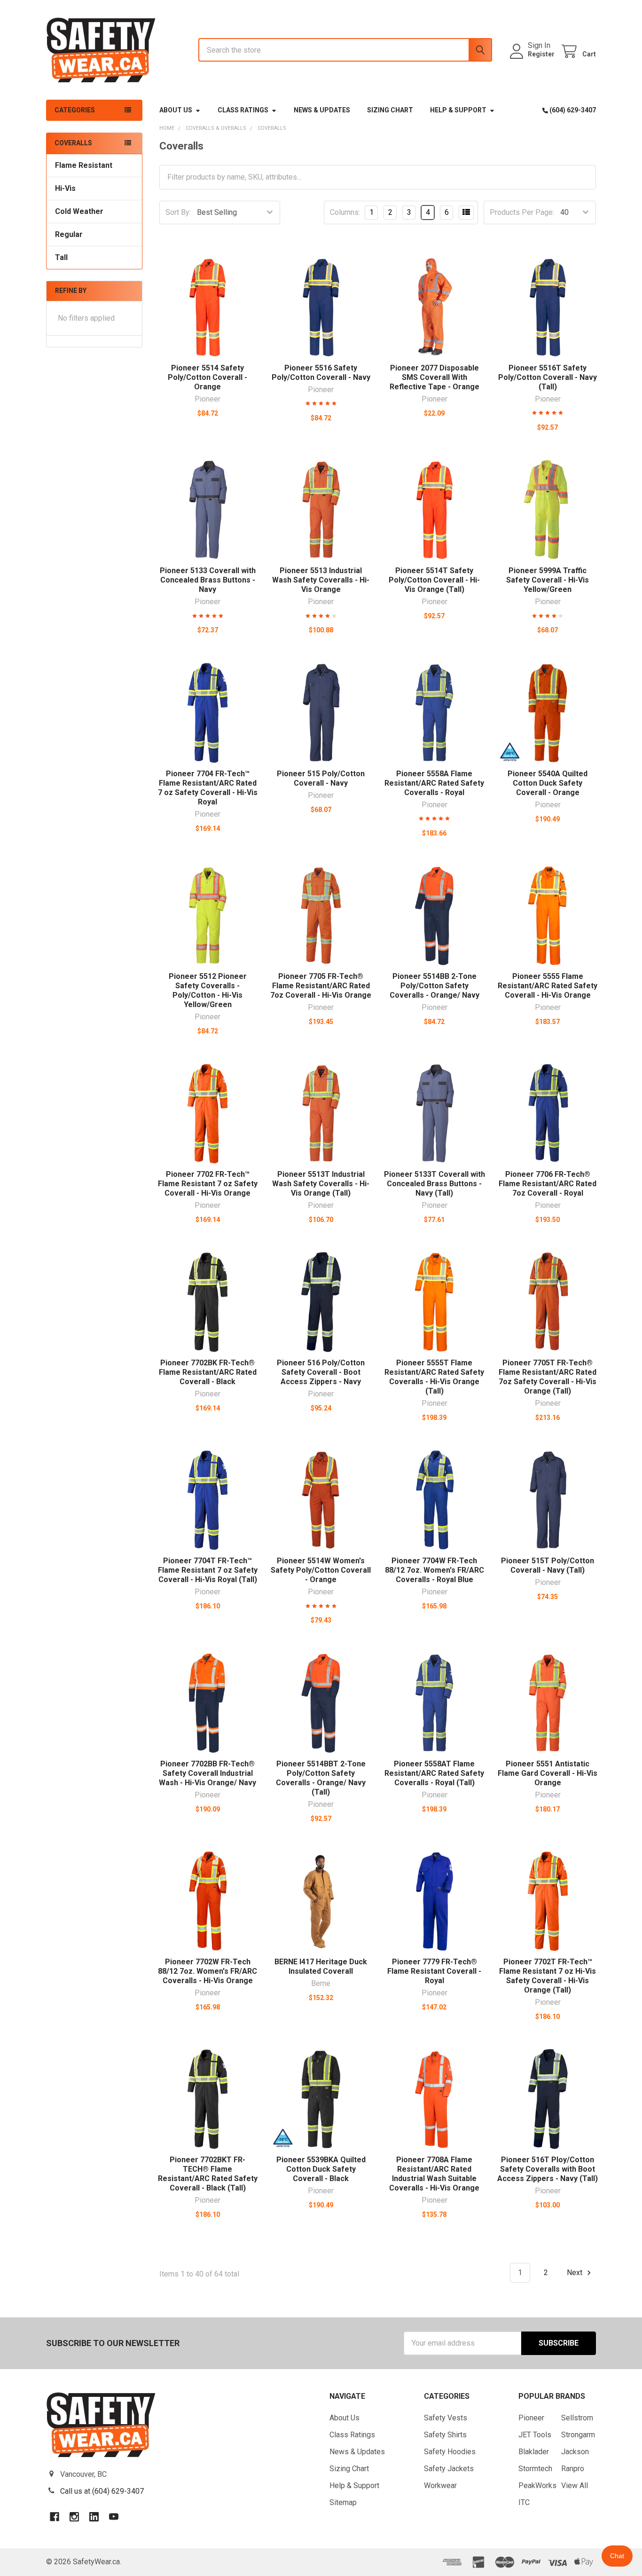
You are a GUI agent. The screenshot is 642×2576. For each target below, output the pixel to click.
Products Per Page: (522, 212)
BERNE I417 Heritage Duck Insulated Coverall (321, 1966)
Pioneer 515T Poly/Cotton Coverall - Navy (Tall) (548, 1565)
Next (575, 2273)
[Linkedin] (94, 2517)
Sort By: (178, 212)
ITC (524, 2502)
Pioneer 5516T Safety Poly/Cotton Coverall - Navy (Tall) (548, 377)
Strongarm (578, 2435)
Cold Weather (79, 211)
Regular (69, 234)
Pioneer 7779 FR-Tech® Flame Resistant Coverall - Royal (434, 1971)
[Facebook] (55, 2517)
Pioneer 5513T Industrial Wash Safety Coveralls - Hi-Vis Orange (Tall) (321, 1184)
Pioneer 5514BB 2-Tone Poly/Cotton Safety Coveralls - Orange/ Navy (435, 986)
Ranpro (573, 2469)
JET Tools (535, 2435)
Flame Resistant (84, 165)
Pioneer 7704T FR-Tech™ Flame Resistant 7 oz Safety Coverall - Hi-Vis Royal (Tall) (208, 1570)
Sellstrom (577, 2418)
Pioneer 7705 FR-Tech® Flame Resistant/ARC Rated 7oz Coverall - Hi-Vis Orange (321, 986)
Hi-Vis (65, 188)
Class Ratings (243, 110)
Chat (617, 2556)
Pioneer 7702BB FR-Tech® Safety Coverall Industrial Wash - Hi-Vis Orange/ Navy (207, 1773)
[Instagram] (74, 2517)
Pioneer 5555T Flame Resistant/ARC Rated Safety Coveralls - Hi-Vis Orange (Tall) (434, 1377)
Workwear (440, 2485)
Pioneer (531, 2418)
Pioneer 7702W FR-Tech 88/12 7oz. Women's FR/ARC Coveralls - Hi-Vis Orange (207, 1971)
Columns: (345, 212)
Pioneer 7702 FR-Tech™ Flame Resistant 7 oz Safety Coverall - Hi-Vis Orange (208, 1184)
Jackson (575, 2452)
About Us (176, 110)
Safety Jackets (449, 2469)
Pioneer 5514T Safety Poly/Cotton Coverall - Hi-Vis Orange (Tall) (434, 580)
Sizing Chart (390, 110)
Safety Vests (446, 2418)
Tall (61, 257)
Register (541, 54)
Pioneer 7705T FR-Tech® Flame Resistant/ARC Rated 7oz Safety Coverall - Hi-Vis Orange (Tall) (548, 1377)
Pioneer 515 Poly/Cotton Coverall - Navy (321, 778)
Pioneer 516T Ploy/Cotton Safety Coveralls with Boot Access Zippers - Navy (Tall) (548, 2169)
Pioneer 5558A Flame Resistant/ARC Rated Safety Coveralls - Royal (434, 783)
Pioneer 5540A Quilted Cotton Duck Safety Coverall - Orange (548, 783)
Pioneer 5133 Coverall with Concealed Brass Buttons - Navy (208, 580)
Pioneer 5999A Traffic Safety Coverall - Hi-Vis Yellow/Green (548, 580)
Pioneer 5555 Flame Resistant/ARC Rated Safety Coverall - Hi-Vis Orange (548, 986)
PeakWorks (537, 2485)
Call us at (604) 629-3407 (102, 2491)
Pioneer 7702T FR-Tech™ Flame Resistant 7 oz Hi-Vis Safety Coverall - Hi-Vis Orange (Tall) (548, 1976)
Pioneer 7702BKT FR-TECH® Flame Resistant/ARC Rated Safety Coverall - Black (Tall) (208, 2174)
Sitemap (343, 2502)
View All (575, 2485)
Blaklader (534, 2452)
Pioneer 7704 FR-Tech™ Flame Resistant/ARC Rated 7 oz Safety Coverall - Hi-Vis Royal (208, 788)
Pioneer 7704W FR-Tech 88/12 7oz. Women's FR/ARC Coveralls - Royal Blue (435, 1570)
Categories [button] (75, 110)
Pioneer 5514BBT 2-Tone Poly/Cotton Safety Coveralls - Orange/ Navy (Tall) (321, 1778)
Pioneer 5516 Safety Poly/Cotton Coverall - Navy (321, 373)
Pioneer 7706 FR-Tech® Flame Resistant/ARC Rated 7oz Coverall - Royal (548, 1184)
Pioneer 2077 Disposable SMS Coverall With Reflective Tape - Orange (435, 377)
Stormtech (535, 2469)
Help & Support (458, 110)
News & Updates (322, 110)
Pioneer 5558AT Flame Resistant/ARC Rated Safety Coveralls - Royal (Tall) (434, 1773)
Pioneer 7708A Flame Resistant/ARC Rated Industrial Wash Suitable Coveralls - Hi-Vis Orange (434, 2174)
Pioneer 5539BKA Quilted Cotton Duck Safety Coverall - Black (321, 2169)
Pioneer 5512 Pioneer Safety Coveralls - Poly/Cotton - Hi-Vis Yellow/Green (208, 990)
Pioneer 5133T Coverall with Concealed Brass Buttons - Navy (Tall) (435, 1184)
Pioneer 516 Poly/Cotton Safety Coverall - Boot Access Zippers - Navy (321, 1372)
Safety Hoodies (450, 2452)
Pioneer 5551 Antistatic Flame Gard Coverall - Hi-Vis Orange (548, 1773)
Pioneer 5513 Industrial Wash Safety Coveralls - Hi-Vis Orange (321, 580)
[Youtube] (114, 2517)
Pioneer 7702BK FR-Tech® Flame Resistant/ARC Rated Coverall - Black (208, 1372)
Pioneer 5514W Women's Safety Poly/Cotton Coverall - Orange (321, 1570)
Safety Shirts (445, 2435)
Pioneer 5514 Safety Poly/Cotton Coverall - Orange (207, 377)
